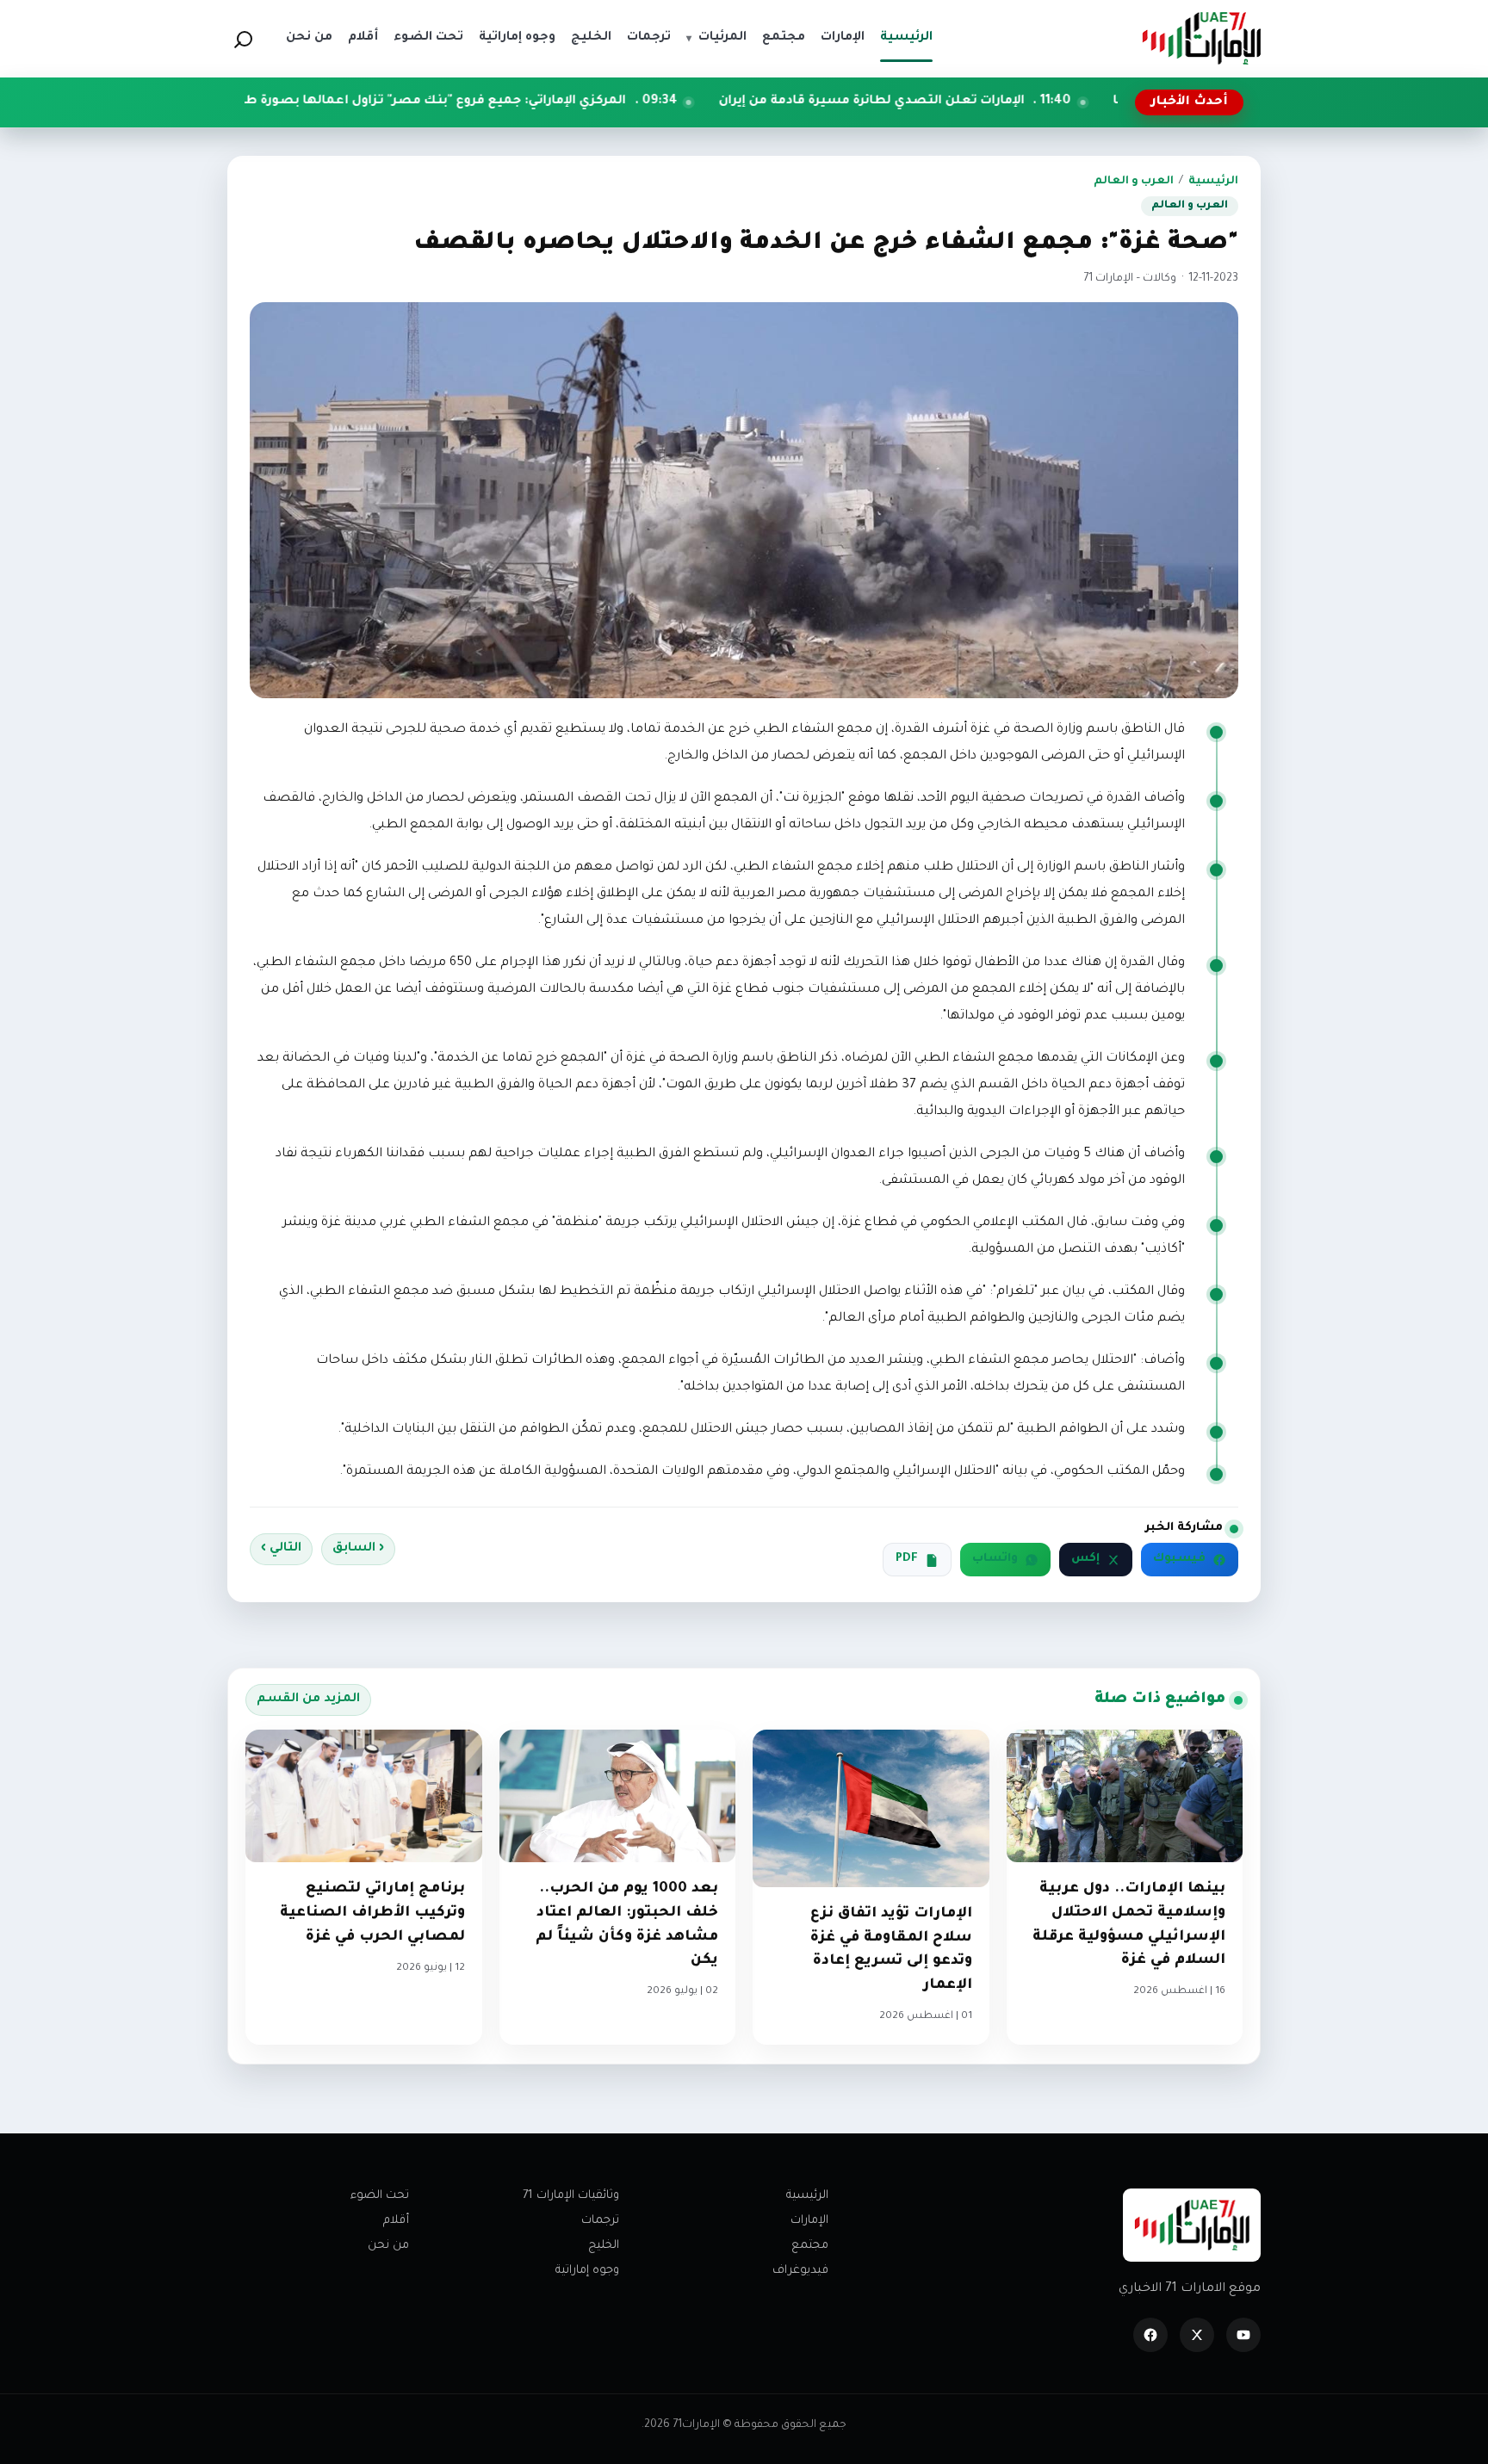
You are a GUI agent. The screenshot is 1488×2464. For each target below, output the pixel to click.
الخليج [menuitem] (591, 38)
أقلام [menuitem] (363, 38)
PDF (907, 1559)
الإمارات (809, 2221)
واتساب (995, 1559)
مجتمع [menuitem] (784, 38)
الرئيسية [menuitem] (906, 38)
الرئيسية (1213, 182)
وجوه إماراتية (587, 2271)
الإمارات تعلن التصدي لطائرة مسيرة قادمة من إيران (1003, 102)
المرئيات (716, 38)
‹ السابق (358, 1549)
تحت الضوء (380, 2196)
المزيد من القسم (308, 1699)
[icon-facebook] (1150, 2335)
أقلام (396, 2221)
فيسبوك (1179, 1559)
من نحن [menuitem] (309, 38)
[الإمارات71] (1201, 38)
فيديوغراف (800, 2271)
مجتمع (810, 2246)
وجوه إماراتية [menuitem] (517, 38)
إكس (1085, 1559)
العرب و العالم (1134, 182)
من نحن (388, 2246)
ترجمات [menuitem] (649, 38)
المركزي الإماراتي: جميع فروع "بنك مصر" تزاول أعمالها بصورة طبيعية (552, 102)
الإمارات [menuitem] (843, 38)
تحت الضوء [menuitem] (428, 38)
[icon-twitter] (1197, 2335)
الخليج (604, 2246)
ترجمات (600, 2221)
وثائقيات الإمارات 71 (571, 2196)
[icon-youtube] (1243, 2335)
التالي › (281, 1549)
